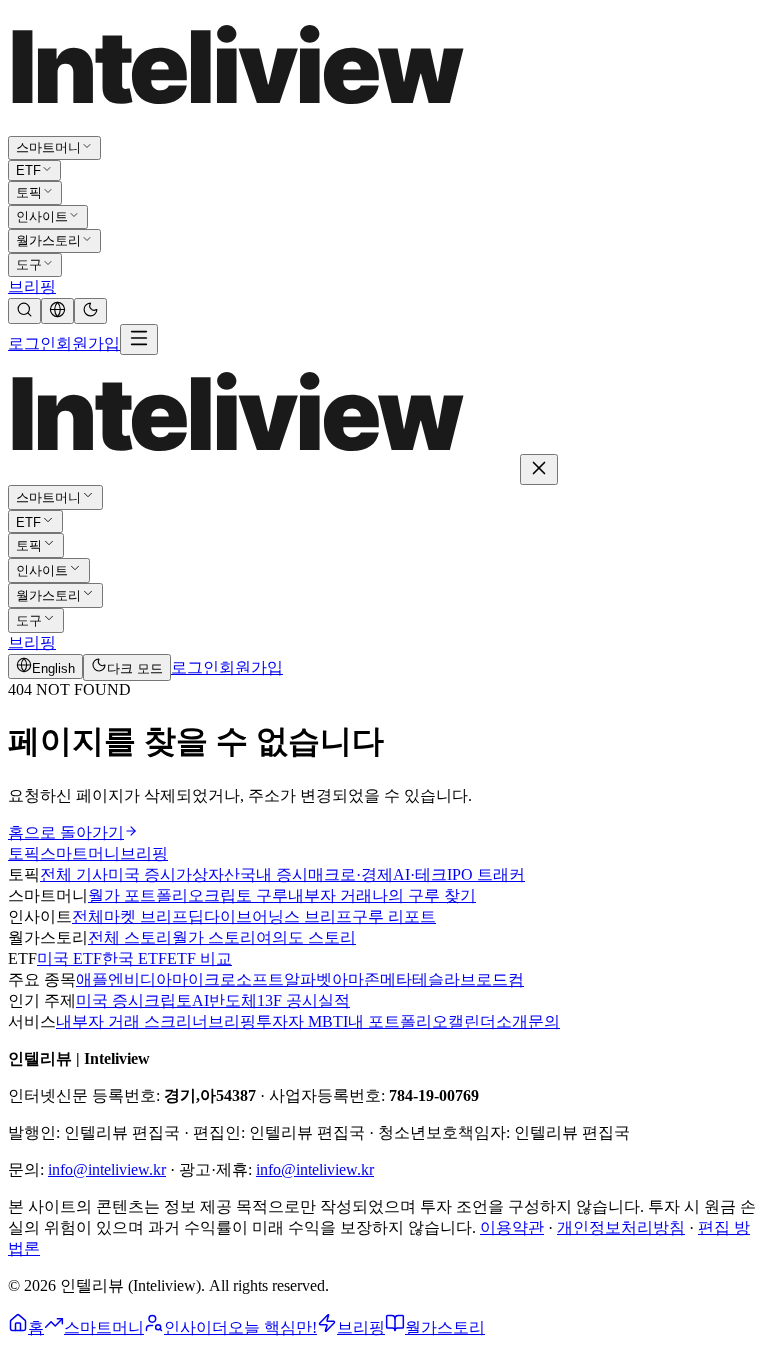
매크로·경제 (350, 874)
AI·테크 (420, 874)
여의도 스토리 (306, 937)
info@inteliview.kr (107, 1169)
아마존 (356, 979)
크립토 (168, 1000)
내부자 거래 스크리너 (132, 1021)
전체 (88, 916)
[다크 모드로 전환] (90, 311)
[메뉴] (139, 339)
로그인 (32, 343)
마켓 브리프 (146, 916)
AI (200, 1000)
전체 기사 (74, 874)
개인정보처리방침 (621, 1227)
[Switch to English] (57, 311)
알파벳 (308, 979)
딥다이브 (220, 916)
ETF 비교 (199, 958)
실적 (334, 1000)
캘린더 (472, 1021)
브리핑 (32, 286)
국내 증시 (274, 874)
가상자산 (208, 874)
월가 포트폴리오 (146, 895)
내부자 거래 (330, 895)
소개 (512, 1021)
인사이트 (42, 216)
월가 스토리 (214, 937)
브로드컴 (492, 979)
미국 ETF (69, 958)
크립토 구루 (246, 895)
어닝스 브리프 (302, 916)
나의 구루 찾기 (424, 895)
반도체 (233, 1000)
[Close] (539, 469)
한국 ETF (134, 958)
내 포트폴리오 (398, 1021)
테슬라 (436, 979)
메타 (396, 979)
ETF (28, 170)
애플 (92, 979)
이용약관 (512, 1227)
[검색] (24, 311)
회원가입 (88, 343)
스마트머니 (48, 147)
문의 (544, 1021)
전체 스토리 (130, 937)
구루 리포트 (394, 916)
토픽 (29, 192)
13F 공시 (287, 1000)
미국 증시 (142, 874)
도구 (29, 264)
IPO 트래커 (486, 874)
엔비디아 (140, 979)
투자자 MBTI (302, 1021)
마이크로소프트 (228, 979)
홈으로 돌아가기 (66, 832)
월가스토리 (48, 240)
